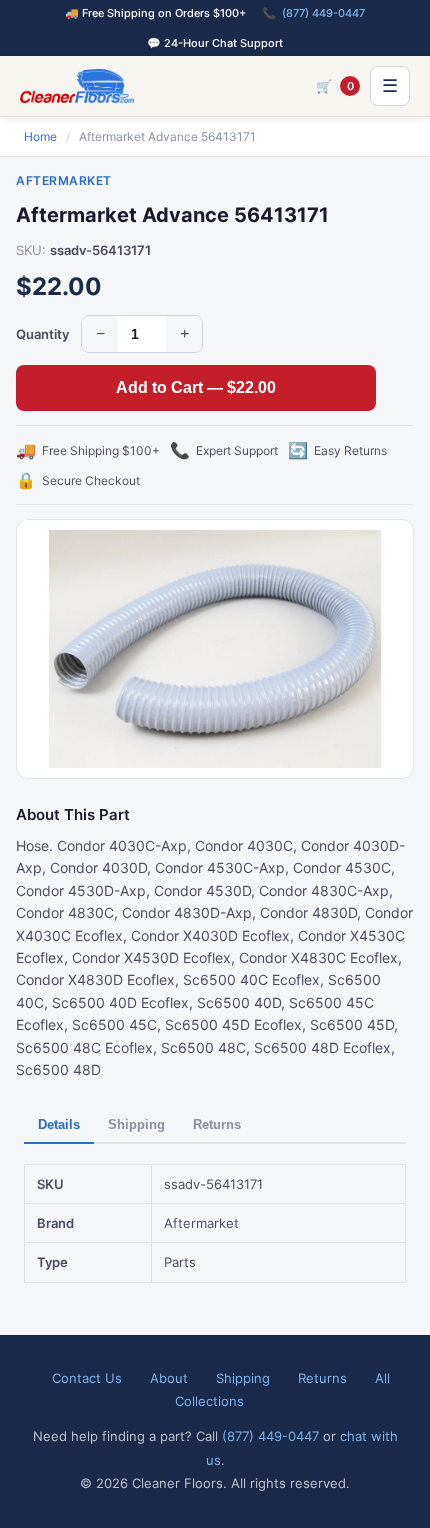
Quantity (42, 334)
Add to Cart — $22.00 (196, 387)
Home (40, 136)
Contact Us (87, 1378)
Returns (217, 1124)
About (169, 1378)
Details (59, 1124)
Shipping (136, 1124)
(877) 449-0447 (323, 13)
